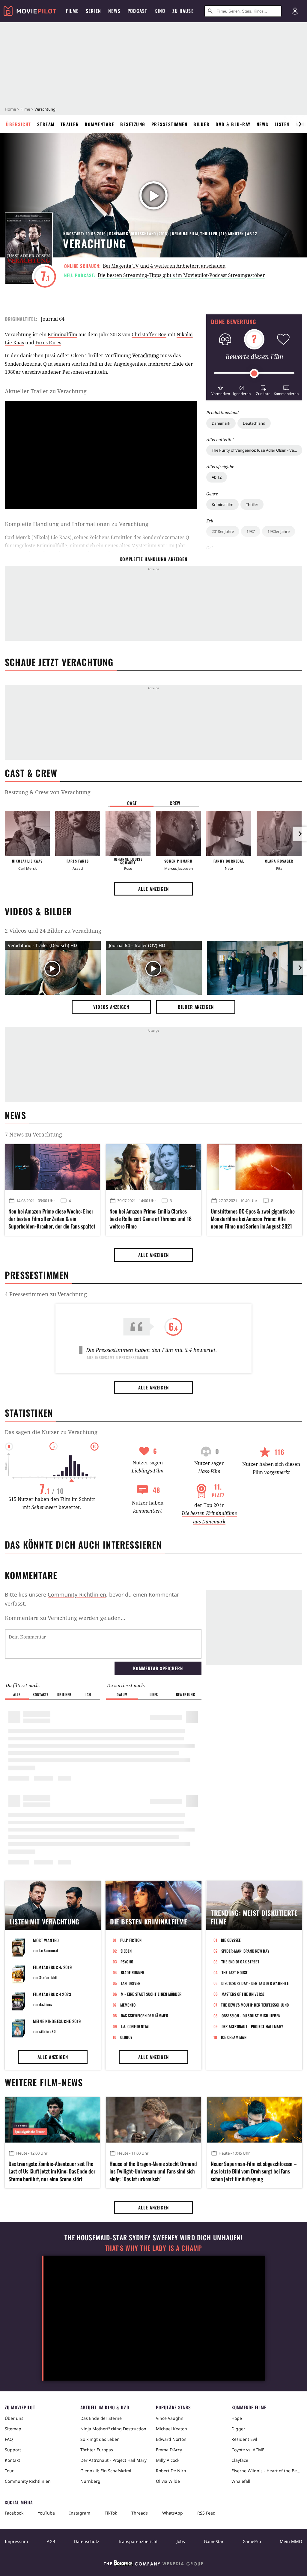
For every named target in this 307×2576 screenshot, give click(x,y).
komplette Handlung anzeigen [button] (153, 559)
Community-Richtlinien (77, 1594)
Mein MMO (291, 2541)
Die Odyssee (231, 1940)
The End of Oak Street (240, 1962)
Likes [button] (154, 1694)
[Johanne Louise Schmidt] (128, 833)
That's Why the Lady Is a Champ (153, 2248)
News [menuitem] (114, 11)
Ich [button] (88, 1694)
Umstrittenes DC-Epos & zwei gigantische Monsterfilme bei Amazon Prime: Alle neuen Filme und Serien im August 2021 (253, 1219)
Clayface (240, 2460)
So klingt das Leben (100, 2439)
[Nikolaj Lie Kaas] (27, 833)
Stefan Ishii (48, 1977)
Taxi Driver (131, 1983)
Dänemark (221, 423)
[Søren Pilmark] (178, 833)
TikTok (111, 2513)
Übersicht (19, 124)
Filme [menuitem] (72, 11)
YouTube (46, 2513)
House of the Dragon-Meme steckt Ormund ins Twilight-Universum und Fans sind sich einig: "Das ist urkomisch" (153, 2171)
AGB (51, 2541)
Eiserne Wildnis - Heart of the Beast (267, 2471)
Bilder (201, 124)
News (263, 124)
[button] (221, 390)
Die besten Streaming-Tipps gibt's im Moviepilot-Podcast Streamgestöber (181, 275)
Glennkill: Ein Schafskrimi (106, 2471)
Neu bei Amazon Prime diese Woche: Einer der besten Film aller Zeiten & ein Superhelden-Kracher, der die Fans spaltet (52, 1219)
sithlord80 (47, 2031)
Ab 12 (217, 477)
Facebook (14, 2513)
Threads (140, 2513)
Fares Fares (48, 343)
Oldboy (126, 2037)
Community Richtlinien (28, 2481)
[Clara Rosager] (279, 833)
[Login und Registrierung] (295, 11)
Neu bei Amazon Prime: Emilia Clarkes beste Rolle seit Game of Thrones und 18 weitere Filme (150, 1219)
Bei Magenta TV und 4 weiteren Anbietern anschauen (164, 266)
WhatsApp (173, 2513)
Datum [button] (122, 1694)
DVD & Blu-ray (233, 124)
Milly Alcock (168, 2460)
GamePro (252, 2541)
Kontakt (12, 2460)
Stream (46, 124)
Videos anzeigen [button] (111, 1007)
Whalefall (241, 2481)
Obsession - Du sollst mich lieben (251, 2016)
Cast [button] (132, 803)
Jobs (181, 2541)
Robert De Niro (171, 2471)
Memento (128, 2005)
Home (10, 109)
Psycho (127, 1962)
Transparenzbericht (138, 2541)
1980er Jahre (279, 531)
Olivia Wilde (168, 2481)
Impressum (16, 2541)
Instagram (80, 2513)
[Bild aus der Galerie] (255, 969)
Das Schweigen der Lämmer (145, 2016)
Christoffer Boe (149, 334)
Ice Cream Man (234, 2037)
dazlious (46, 2004)
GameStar (214, 2541)
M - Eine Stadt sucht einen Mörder (151, 1994)
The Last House (235, 1972)
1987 (251, 531)
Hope (237, 2418)
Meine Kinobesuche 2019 (57, 2021)
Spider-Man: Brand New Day (245, 1951)
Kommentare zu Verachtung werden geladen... (65, 1618)
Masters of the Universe (243, 1994)
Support (13, 2450)
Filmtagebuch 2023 (52, 1994)
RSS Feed (206, 2513)
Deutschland (254, 423)
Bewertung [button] (186, 1694)
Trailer (70, 124)
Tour (9, 2471)
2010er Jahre (223, 531)
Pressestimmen (170, 124)
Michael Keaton (171, 2429)
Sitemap (13, 2429)
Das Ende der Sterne (101, 2418)
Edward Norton (171, 2439)
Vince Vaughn (170, 2418)
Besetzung (133, 124)
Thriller (252, 504)
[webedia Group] (153, 2564)
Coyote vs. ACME (248, 2450)
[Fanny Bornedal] (229, 833)
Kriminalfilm (222, 504)
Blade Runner (133, 1972)
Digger (238, 2429)
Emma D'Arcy (169, 2450)
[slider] (254, 373)
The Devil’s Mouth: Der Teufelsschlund (255, 2005)
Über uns (14, 2418)
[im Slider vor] (300, 124)
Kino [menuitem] (160, 11)
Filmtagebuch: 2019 (52, 1967)
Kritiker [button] (64, 1694)
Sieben (126, 1951)
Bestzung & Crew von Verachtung (48, 792)
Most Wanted (46, 1940)
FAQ (9, 2439)
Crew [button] (175, 803)
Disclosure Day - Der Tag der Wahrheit (256, 1983)
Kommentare (100, 124)
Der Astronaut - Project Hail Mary (252, 2026)
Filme (25, 109)
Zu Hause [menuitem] (183, 11)
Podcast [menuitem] (137, 11)
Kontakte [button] (40, 1694)
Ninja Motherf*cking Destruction (113, 2429)
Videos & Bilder (38, 911)
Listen (282, 124)
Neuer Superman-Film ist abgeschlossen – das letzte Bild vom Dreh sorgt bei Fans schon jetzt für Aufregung (254, 2171)
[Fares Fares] (78, 833)
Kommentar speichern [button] (158, 1668)
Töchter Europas (97, 2450)
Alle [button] (17, 1694)
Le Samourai (49, 1950)
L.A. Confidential (135, 2026)
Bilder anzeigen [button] (196, 1007)
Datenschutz (87, 2541)
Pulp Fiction (131, 1940)
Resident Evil (244, 2439)
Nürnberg (90, 2481)
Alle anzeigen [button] (153, 889)
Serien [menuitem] (93, 11)
